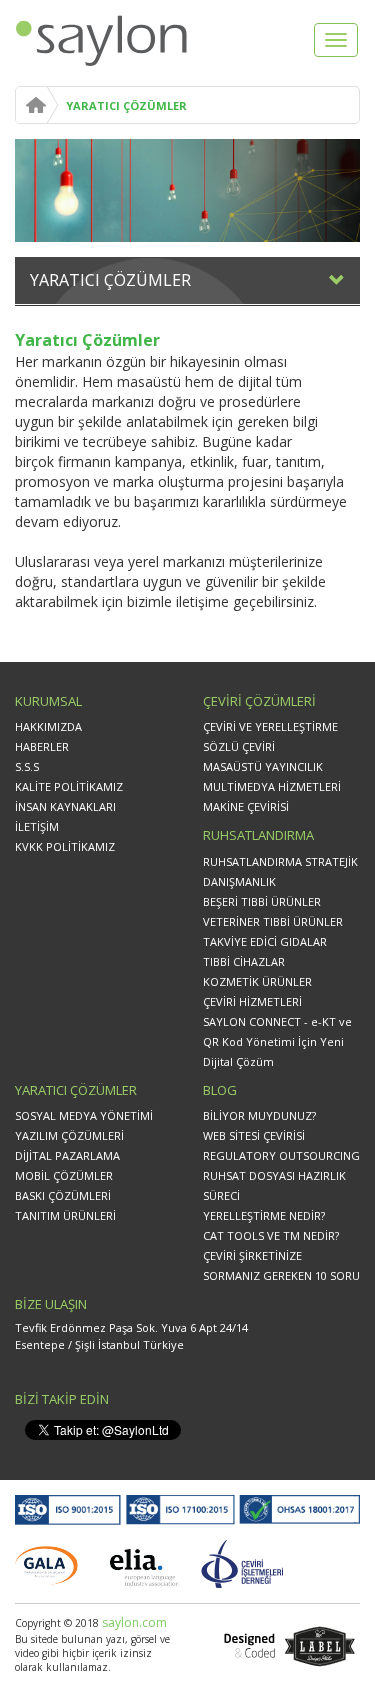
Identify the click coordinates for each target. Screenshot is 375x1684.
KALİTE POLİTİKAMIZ (69, 786)
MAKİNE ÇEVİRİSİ (246, 806)
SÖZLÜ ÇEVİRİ (239, 746)
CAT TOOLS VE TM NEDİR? (271, 1235)
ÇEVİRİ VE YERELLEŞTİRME (270, 726)
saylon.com (133, 1622)
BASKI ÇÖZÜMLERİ (63, 1195)
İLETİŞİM (37, 826)
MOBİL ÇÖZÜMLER (64, 1175)
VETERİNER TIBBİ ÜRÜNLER (273, 921)
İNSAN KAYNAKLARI (65, 806)
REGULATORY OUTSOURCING (281, 1155)
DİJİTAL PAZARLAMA (67, 1155)
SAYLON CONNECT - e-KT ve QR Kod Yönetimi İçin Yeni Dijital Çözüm (277, 1041)
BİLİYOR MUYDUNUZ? (259, 1115)
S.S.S (27, 766)
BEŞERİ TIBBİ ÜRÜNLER (262, 901)
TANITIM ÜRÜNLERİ (65, 1215)
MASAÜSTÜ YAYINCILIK (263, 766)
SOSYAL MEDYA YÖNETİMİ (84, 1115)
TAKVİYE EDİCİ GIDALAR (265, 941)
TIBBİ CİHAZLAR (244, 961)
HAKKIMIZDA (48, 726)
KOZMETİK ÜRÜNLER (257, 981)
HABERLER (42, 746)
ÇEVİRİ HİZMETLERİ (252, 1001)
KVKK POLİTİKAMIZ (65, 846)
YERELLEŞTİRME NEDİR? (264, 1215)
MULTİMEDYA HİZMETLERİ (272, 786)
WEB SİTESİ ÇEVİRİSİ (254, 1135)
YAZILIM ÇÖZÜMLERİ (69, 1135)
